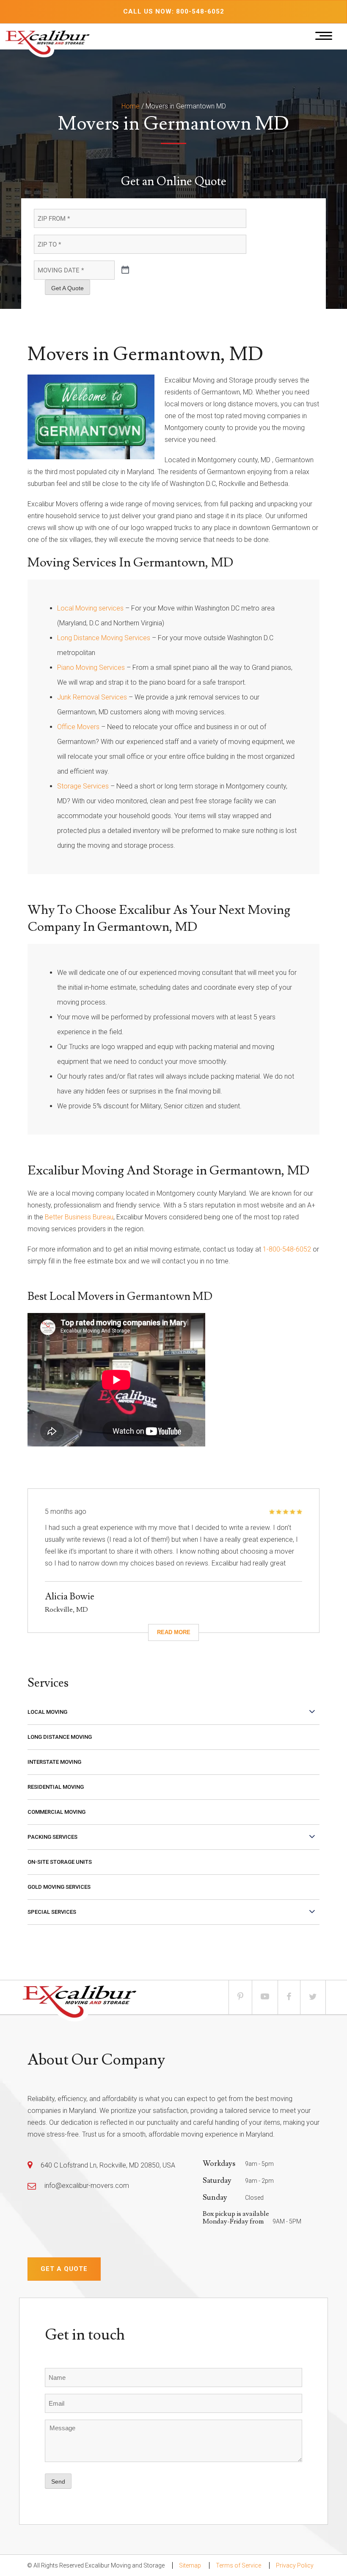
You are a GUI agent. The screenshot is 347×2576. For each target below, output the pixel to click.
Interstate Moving (54, 1762)
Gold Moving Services (59, 1887)
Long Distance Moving (60, 1737)
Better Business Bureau (79, 1217)
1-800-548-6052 (287, 1249)
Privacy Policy (295, 2565)
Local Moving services (90, 608)
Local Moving (47, 1712)
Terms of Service (238, 2565)
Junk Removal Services (92, 697)
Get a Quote (64, 2269)
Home (131, 106)
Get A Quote (67, 288)
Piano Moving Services (91, 668)
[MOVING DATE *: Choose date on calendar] (125, 270)
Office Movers (78, 727)
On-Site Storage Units (60, 1862)
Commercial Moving (56, 1812)
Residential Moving (56, 1787)
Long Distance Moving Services (104, 638)
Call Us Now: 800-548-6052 (174, 11)
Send (58, 2482)
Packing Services (52, 1837)
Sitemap (190, 2565)
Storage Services (83, 786)
